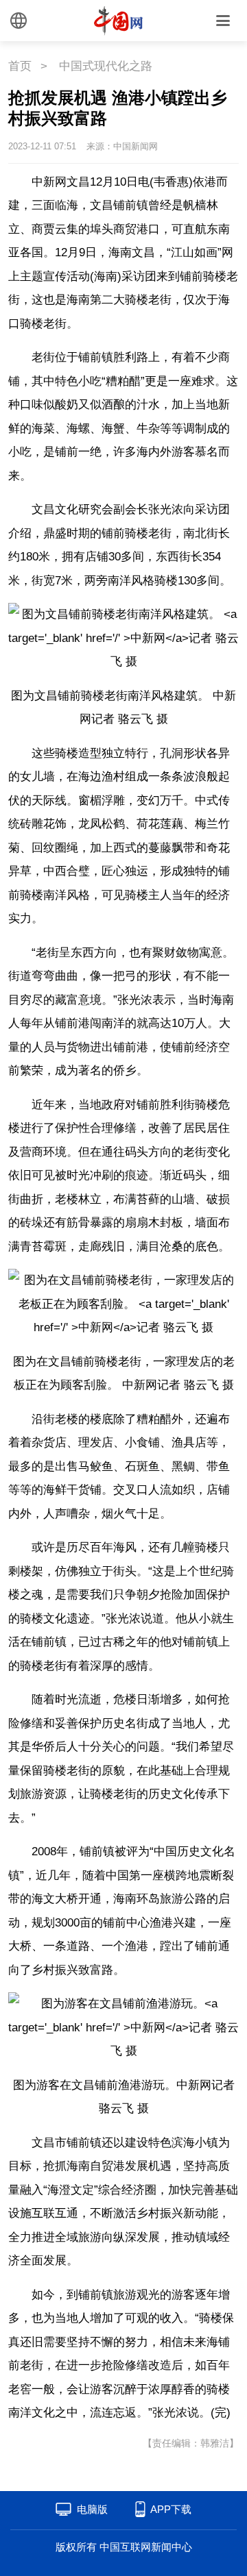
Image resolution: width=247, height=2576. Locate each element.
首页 (20, 66)
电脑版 (92, 2509)
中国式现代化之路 (106, 66)
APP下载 (171, 2509)
